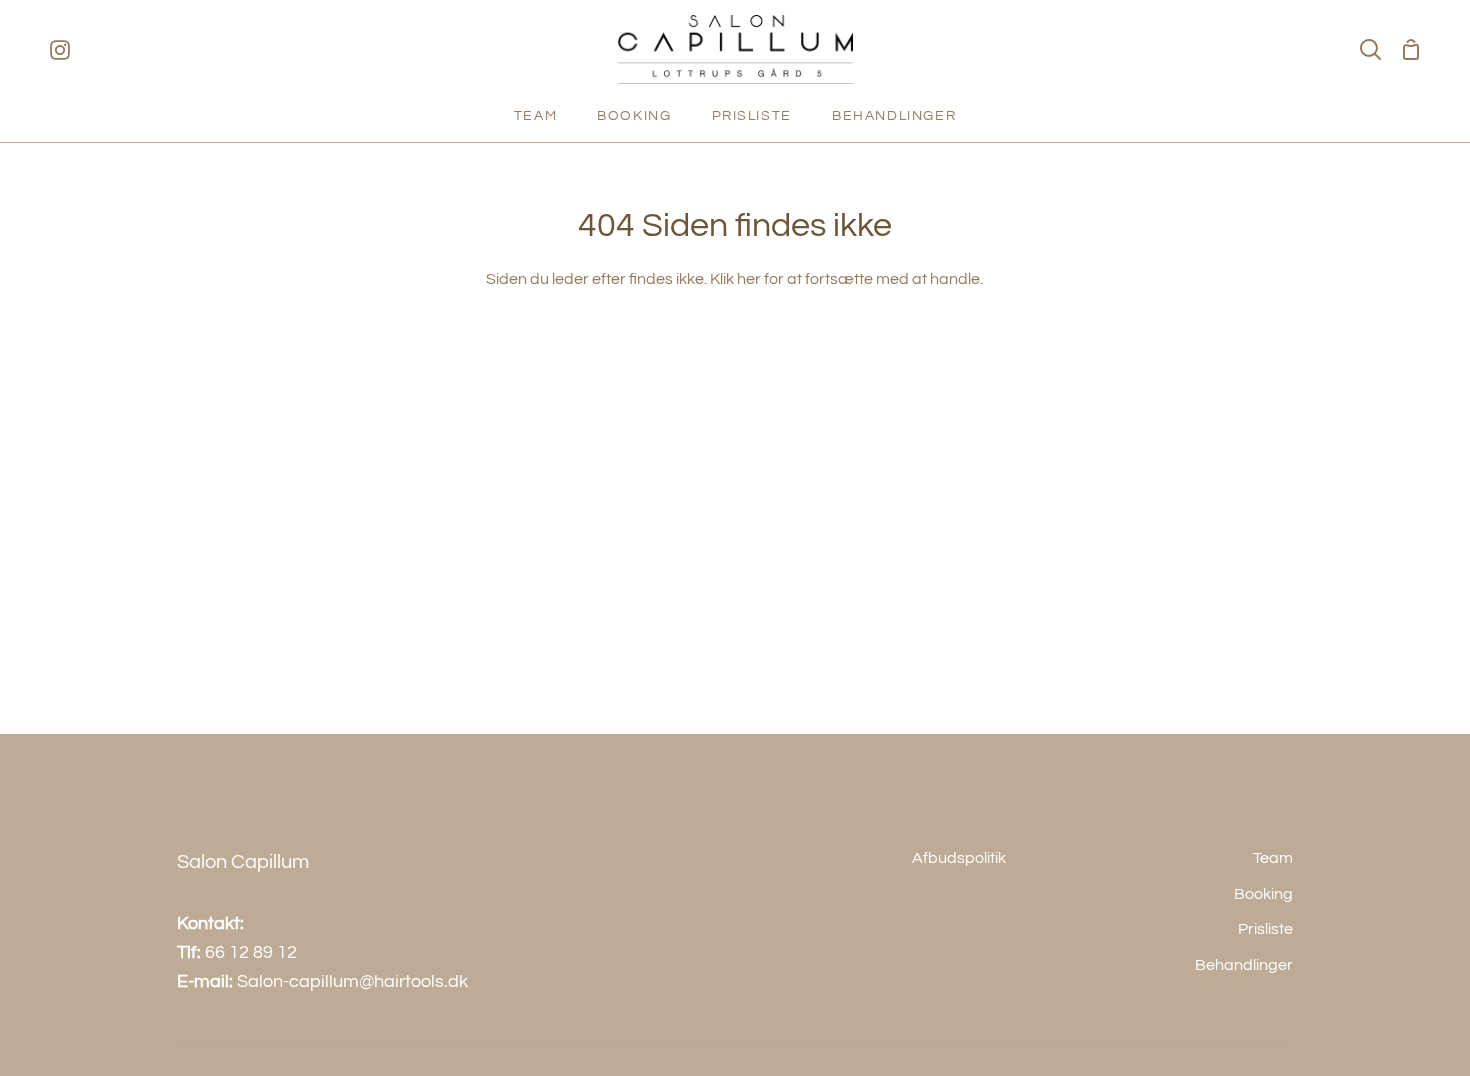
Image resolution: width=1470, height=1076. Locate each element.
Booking (1263, 894)
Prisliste (1265, 929)
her (749, 279)
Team (1273, 858)
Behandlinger (1244, 965)
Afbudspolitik (959, 858)
